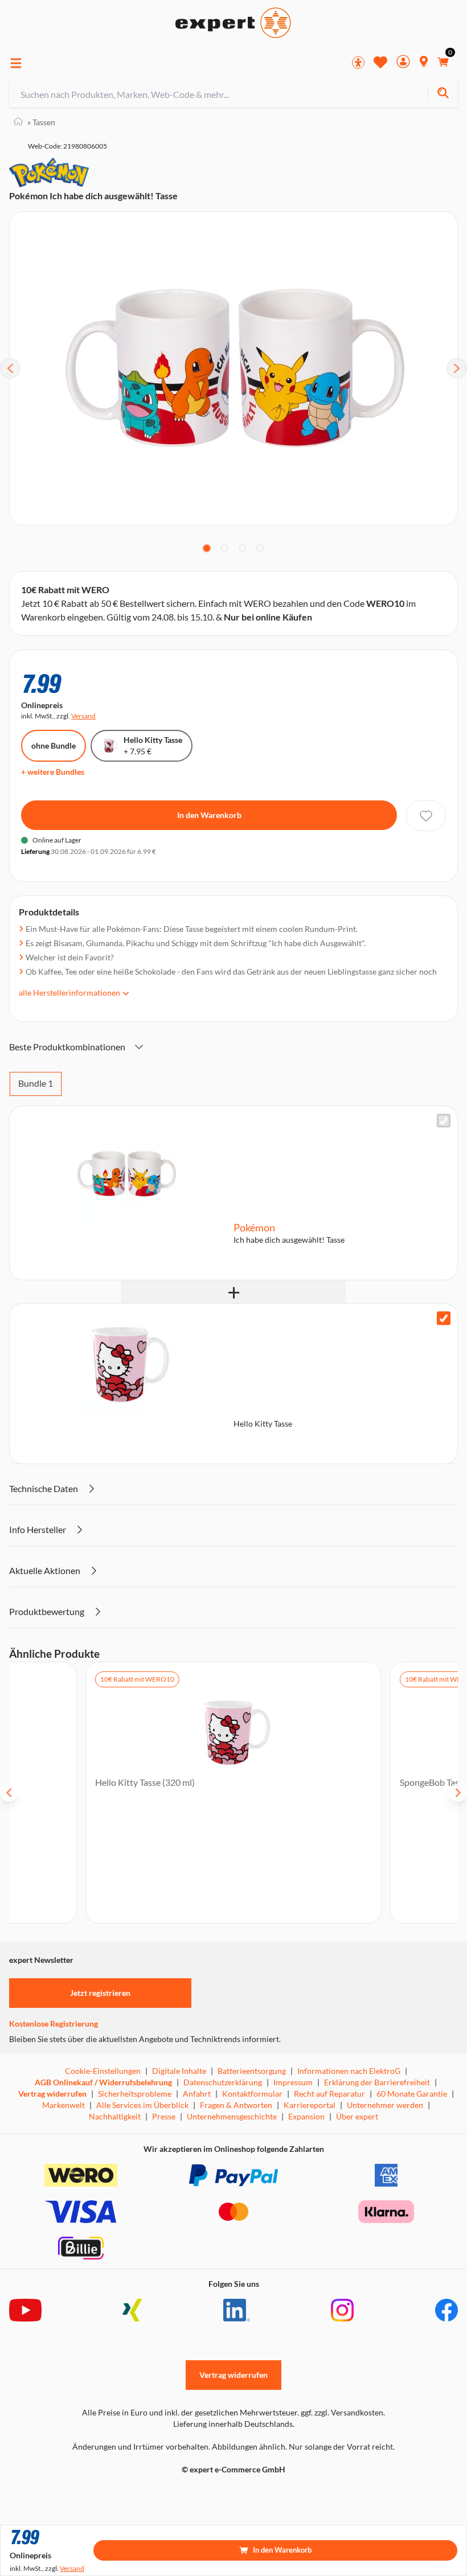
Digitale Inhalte (179, 2071)
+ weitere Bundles (53, 772)
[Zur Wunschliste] (380, 62)
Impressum (293, 2082)
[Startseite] (18, 122)
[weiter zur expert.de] (55, 2493)
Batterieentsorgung (252, 2071)
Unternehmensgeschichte (232, 2116)
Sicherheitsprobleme (135, 2094)
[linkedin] (237, 2310)
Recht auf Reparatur (329, 2094)
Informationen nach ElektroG (349, 2071)
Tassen (41, 122)
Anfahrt (197, 2094)
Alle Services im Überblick (142, 2105)
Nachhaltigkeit (115, 2116)
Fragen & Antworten (236, 2105)
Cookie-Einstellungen (103, 2071)
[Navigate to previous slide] (9, 1793)
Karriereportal (310, 2105)
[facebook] (446, 2310)
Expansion (306, 2116)
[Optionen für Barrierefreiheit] (358, 63)
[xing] (132, 2310)
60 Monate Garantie (412, 2094)
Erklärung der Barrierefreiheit (377, 2082)
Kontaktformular (252, 2094)
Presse (164, 2116)
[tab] (207, 548)
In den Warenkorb (209, 815)
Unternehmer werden (385, 2105)
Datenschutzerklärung (223, 2082)
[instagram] (342, 2310)
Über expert (357, 2116)
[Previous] (10, 368)
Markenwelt (64, 2105)
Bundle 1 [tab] (36, 1083)
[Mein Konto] (403, 63)
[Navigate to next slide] (458, 1793)
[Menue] (16, 63)
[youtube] (25, 2310)
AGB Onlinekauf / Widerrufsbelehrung (103, 2082)
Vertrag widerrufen (52, 2094)
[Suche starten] (443, 94)
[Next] (457, 368)
